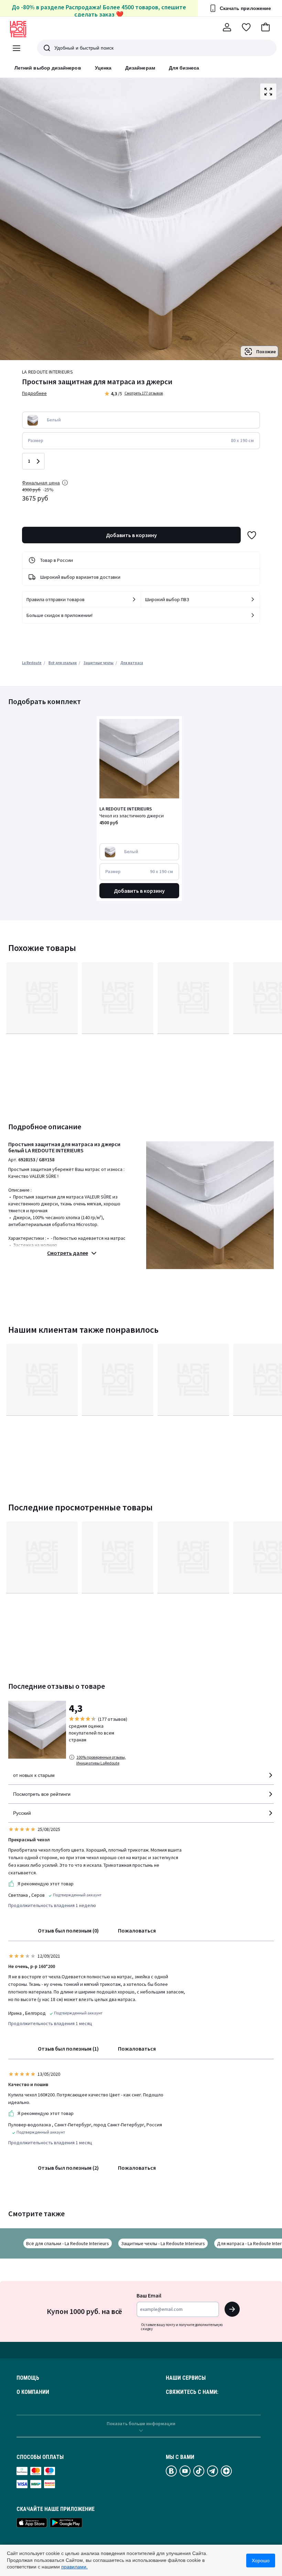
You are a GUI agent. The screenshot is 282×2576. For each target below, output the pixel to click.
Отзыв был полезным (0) (68, 1930)
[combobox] (141, 1778)
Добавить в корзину (131, 535)
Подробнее (34, 393)
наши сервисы (186, 2378)
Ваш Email (149, 2295)
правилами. (74, 2567)
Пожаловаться (137, 1930)
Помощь (28, 2378)
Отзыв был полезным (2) (68, 2168)
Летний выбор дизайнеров (48, 68)
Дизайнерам (140, 68)
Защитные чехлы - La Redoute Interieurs (163, 2243)
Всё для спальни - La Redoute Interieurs (68, 2243)
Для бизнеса (184, 68)
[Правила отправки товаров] (134, 599)
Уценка (103, 68)
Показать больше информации (141, 2423)
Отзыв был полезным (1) (68, 2049)
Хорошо (261, 2561)
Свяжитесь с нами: (192, 2392)
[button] (265, 27)
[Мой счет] (227, 27)
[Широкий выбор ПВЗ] (253, 599)
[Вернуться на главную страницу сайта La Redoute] (18, 29)
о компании (33, 2392)
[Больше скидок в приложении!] (253, 615)
